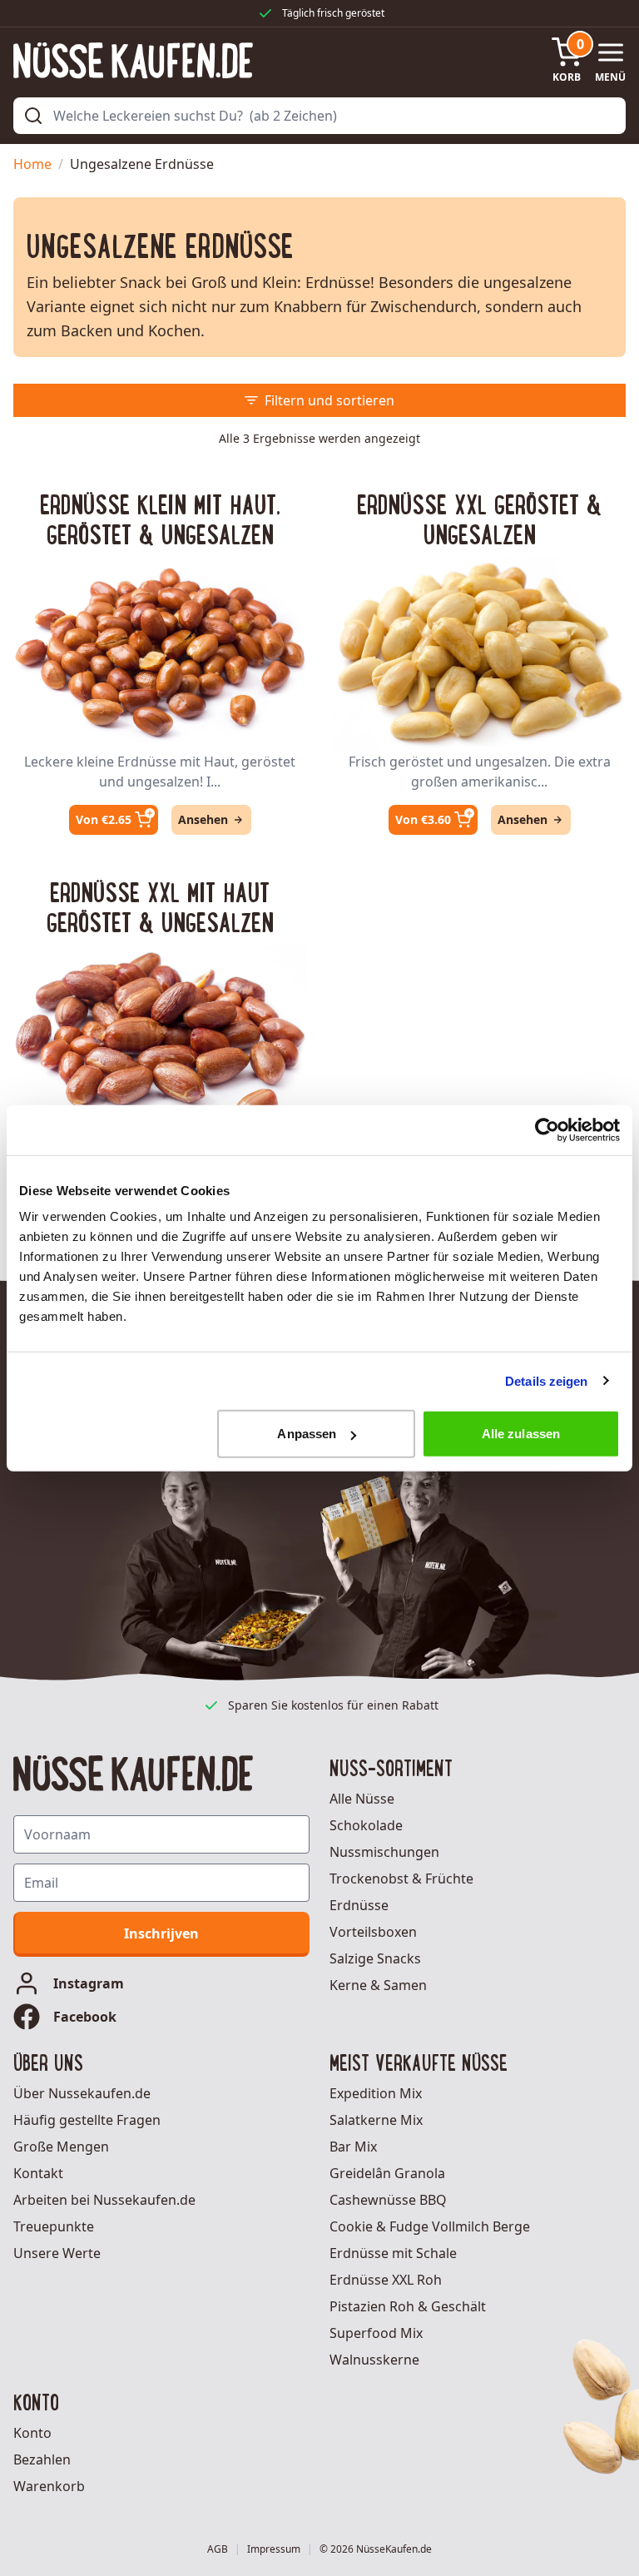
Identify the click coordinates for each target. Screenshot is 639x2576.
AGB (218, 2549)
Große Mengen (61, 2147)
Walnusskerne (374, 2360)
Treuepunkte (54, 2226)
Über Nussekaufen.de (82, 2093)
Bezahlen (42, 2459)
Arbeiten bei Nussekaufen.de (104, 2200)
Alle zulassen (521, 1434)
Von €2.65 (104, 819)
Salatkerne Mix (376, 2120)
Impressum (274, 2549)
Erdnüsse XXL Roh (386, 2280)
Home (32, 164)
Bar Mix (353, 2147)
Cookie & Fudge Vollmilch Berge (430, 2226)
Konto (32, 2433)
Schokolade (366, 1825)
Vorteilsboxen (373, 1932)
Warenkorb (49, 2486)
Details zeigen (546, 1380)
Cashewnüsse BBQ (388, 2200)
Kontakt (38, 2173)
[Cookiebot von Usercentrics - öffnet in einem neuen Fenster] (547, 1129)
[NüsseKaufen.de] (133, 60)
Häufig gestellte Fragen (87, 2120)
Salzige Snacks (375, 1958)
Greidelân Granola (387, 2173)
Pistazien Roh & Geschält (408, 2306)
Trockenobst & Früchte (401, 1879)
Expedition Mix (376, 2093)
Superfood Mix (376, 2333)
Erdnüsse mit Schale (393, 2253)
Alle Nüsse (362, 1799)
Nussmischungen (384, 1852)
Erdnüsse (359, 1905)
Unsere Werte (57, 2253)
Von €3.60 (423, 819)
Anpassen (307, 1434)
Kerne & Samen (378, 1985)
